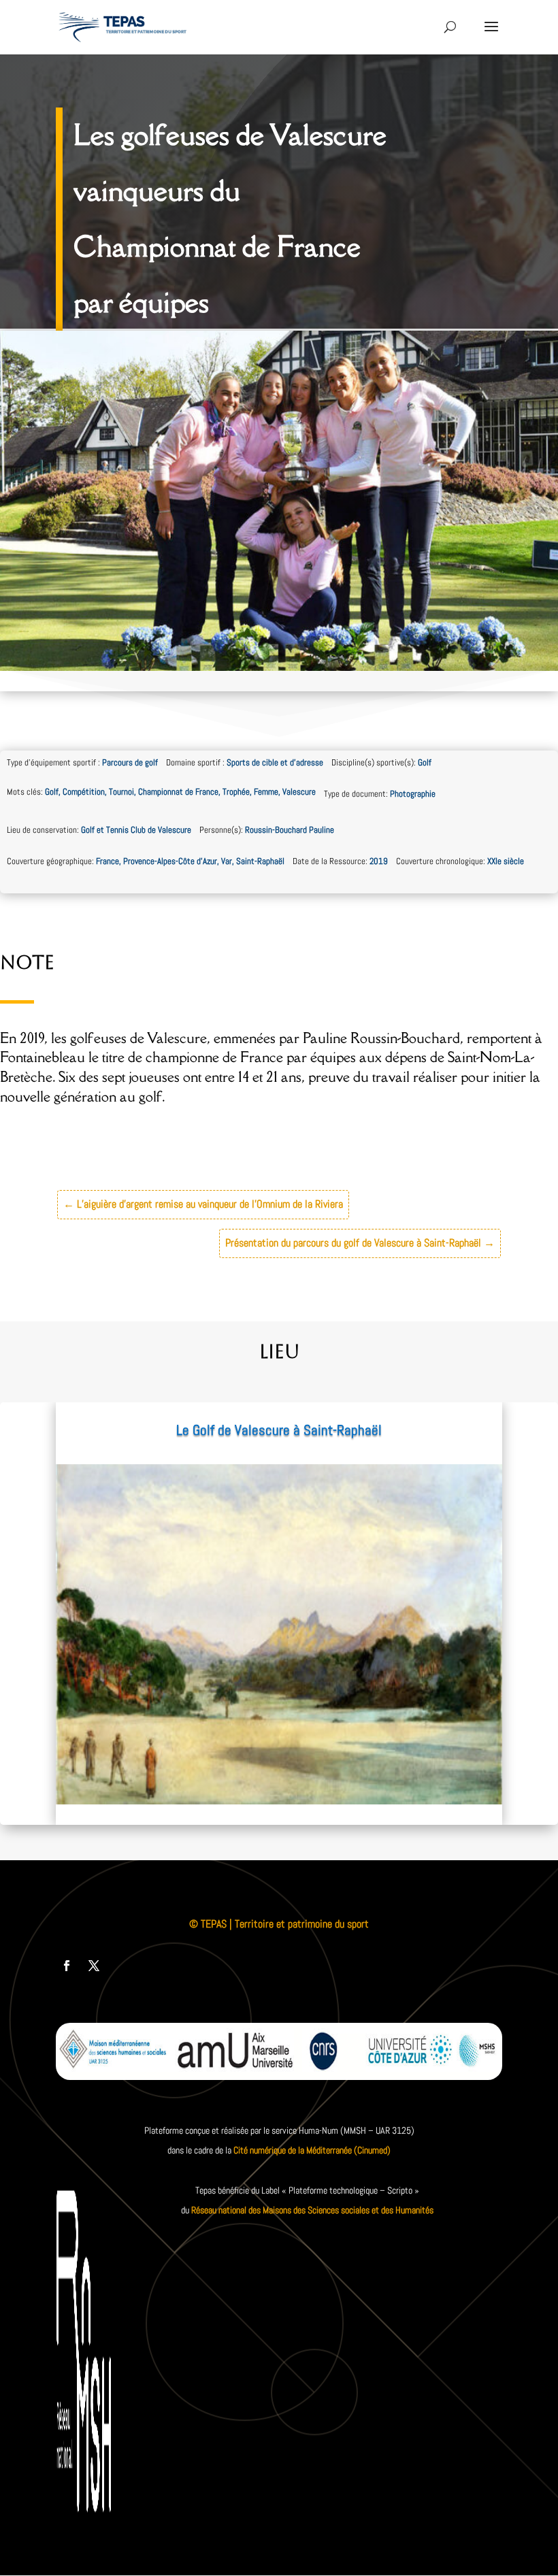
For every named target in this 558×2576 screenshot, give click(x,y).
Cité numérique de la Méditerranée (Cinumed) (312, 2150)
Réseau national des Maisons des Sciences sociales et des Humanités (312, 2210)
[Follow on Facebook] (67, 1966)
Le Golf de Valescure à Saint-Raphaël (279, 1430)
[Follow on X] (94, 1966)
